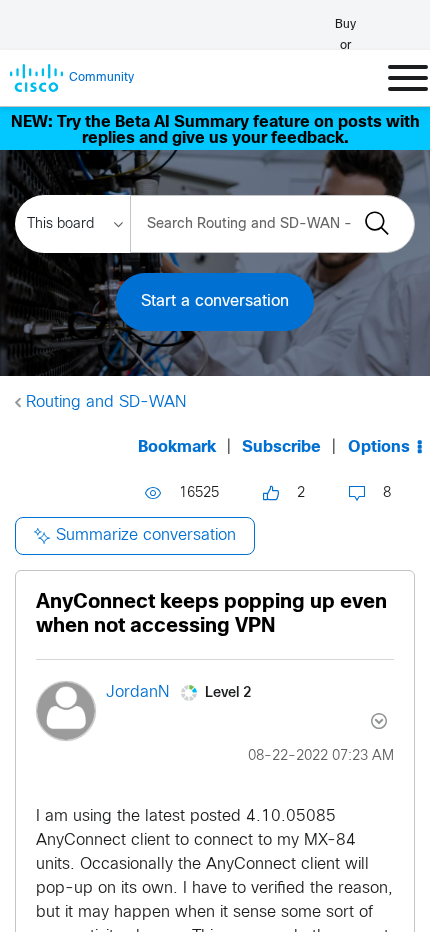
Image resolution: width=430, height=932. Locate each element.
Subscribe (281, 447)
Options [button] (379, 447)
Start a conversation (215, 301)
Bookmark (177, 447)
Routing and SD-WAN (106, 402)
